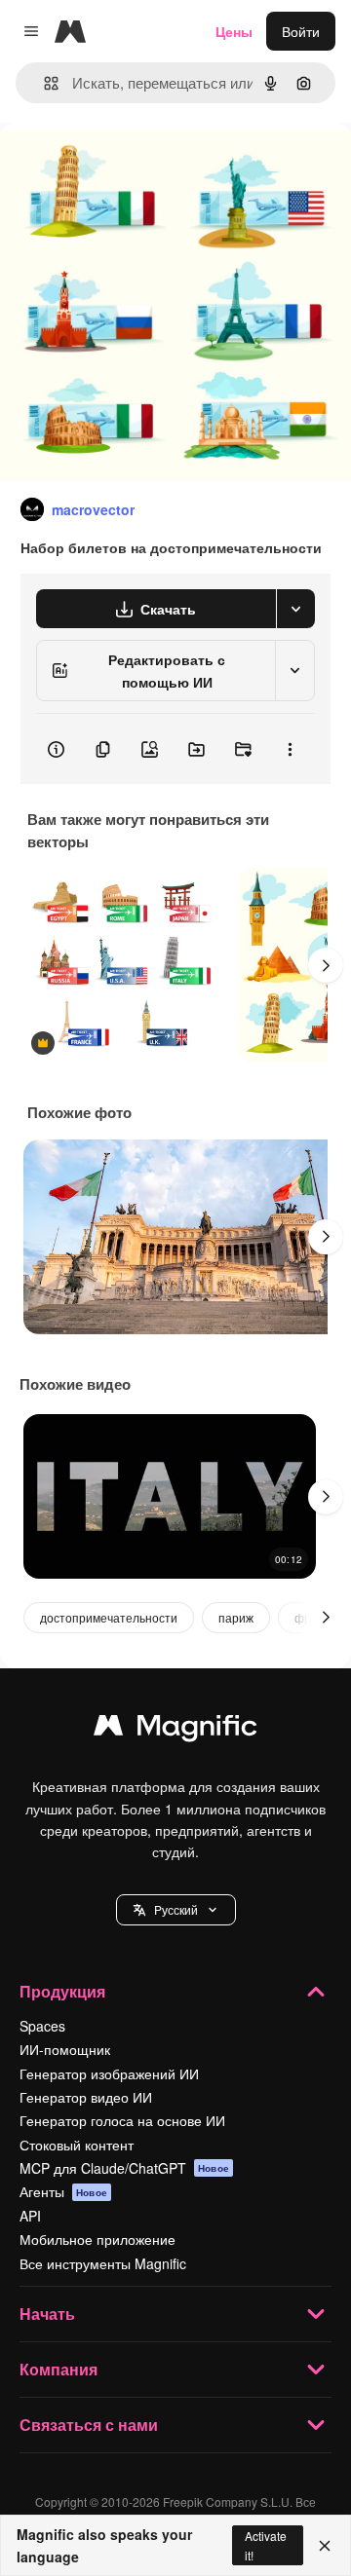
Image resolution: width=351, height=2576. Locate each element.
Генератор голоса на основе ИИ (122, 2120)
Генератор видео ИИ (86, 2097)
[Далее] (326, 965)
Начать (47, 2314)
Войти (301, 31)
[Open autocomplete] (43, 83)
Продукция (62, 1991)
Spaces (42, 2026)
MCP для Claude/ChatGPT (124, 2168)
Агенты (63, 2191)
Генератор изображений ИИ (109, 2073)
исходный (131, 167)
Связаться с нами (89, 2425)
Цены (234, 31)
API (30, 2216)
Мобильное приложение (97, 2239)
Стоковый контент (77, 2145)
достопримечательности (109, 1617)
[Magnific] (175, 1730)
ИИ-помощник (65, 2049)
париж (236, 1617)
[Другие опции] (290, 749)
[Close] (325, 2546)
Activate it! (266, 2545)
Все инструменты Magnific (103, 2263)
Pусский (176, 1909)
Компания (58, 2369)
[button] (176, 1910)
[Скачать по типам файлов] (295, 609)
